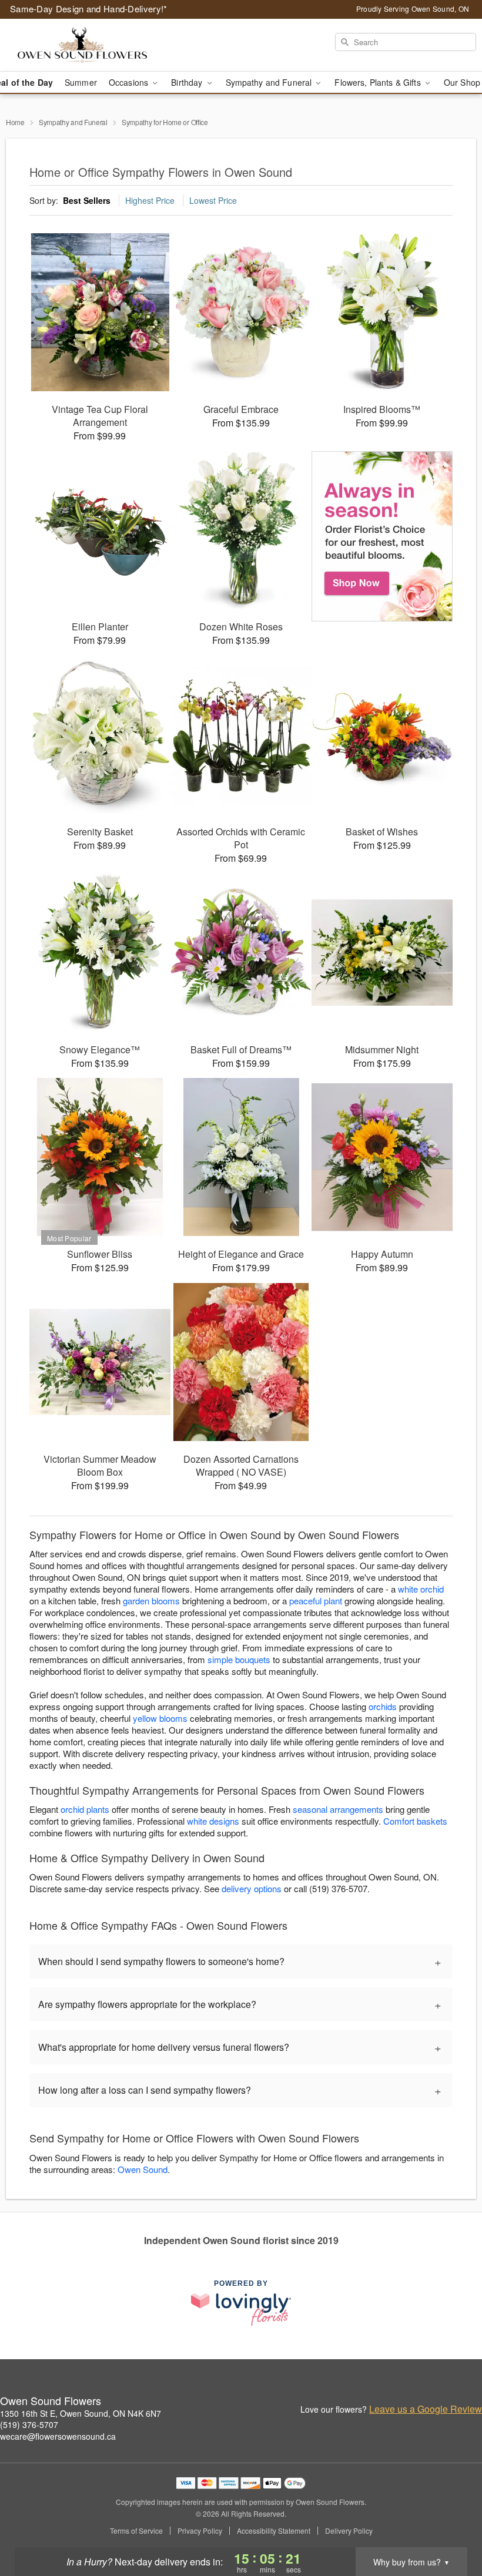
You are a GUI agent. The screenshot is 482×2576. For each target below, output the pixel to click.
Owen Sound (143, 2169)
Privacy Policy (200, 2531)
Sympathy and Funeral (73, 122)
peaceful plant (316, 1601)
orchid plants (85, 1809)
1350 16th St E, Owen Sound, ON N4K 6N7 (81, 2413)
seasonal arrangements (338, 1809)
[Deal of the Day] (382, 536)
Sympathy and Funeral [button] (270, 82)
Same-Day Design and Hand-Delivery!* (89, 9)
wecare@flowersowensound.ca (58, 2436)
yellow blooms (160, 1718)
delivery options (252, 1888)
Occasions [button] (130, 82)
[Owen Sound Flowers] (82, 45)
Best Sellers (87, 200)
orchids (383, 1706)
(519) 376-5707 (29, 2424)
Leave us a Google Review (426, 2409)
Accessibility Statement (274, 2531)
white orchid (421, 1589)
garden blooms (151, 1601)
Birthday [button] (188, 82)
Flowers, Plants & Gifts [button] (379, 82)
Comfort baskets (415, 1821)
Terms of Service (136, 2531)
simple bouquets (239, 1659)
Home (15, 122)
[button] (451, 2526)
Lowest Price (213, 200)
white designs (213, 1821)
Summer (81, 82)
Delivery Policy (349, 2531)
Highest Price (150, 200)
